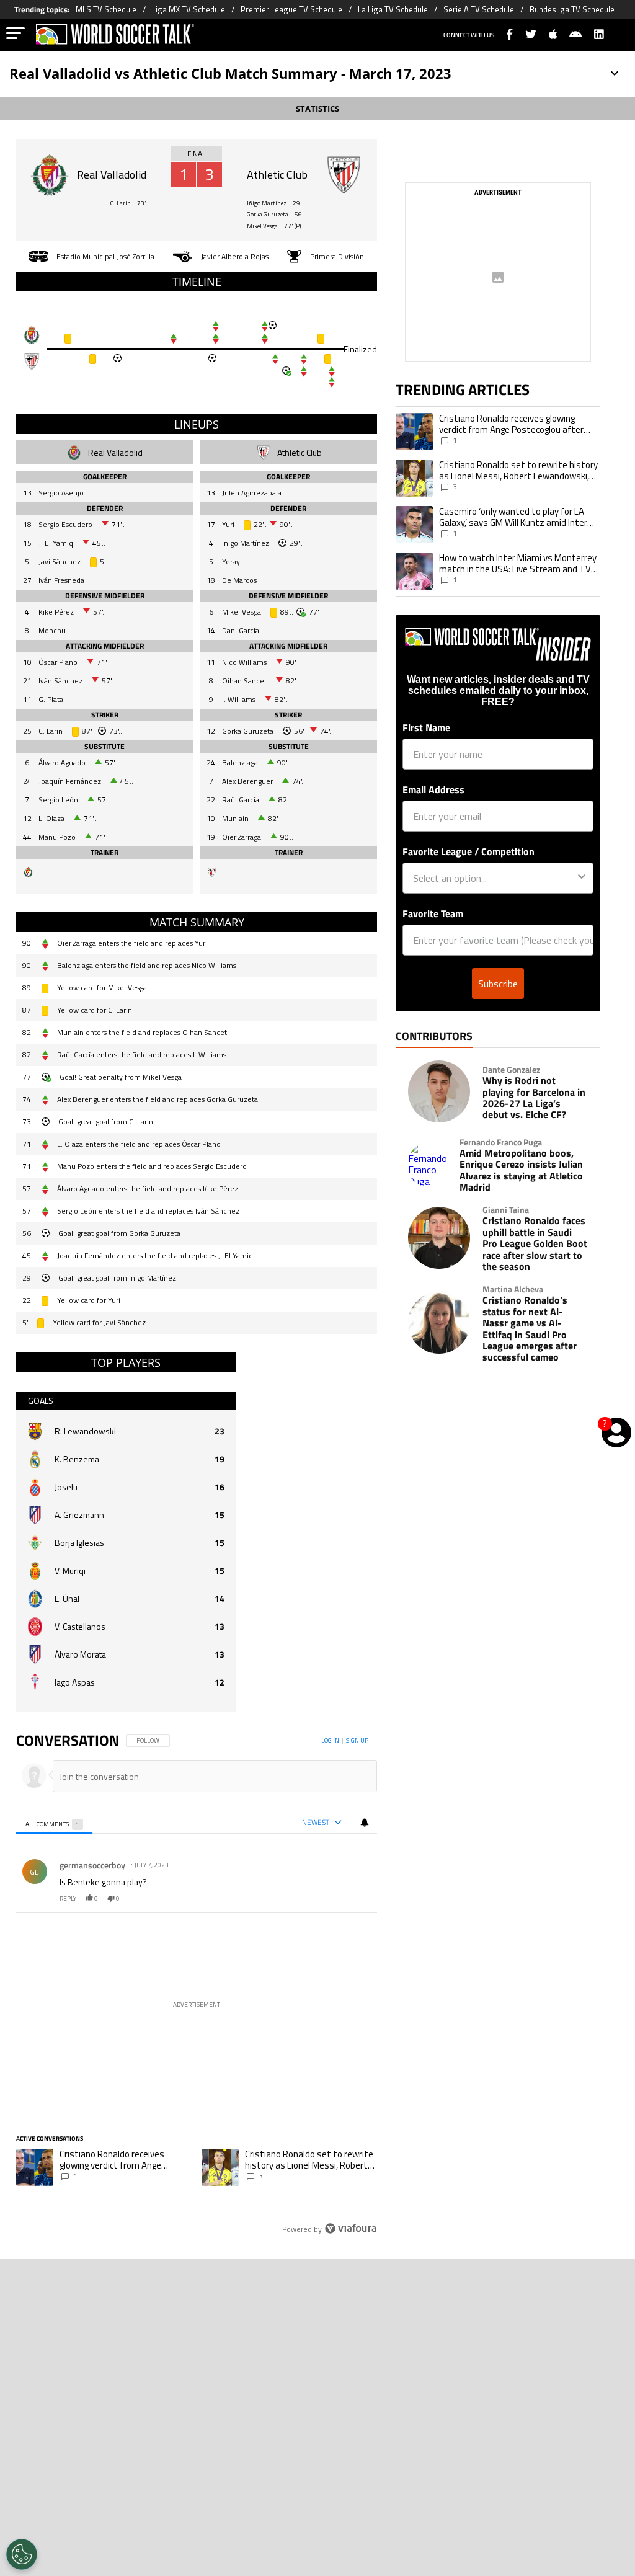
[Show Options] (582, 878)
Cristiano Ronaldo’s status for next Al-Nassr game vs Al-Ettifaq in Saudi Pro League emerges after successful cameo (530, 1328)
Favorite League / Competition (468, 851)
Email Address (433, 789)
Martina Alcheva (513, 1289)
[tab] (55, 1823)
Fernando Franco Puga (501, 1142)
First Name (426, 727)
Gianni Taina (506, 1210)
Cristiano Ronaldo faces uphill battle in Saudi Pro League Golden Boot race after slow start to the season (535, 1243)
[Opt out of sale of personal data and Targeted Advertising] (22, 2554)
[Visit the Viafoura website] (351, 2228)
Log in (330, 1740)
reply (68, 1899)
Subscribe (498, 984)
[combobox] (494, 878)
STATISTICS (317, 109)
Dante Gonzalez (511, 1070)
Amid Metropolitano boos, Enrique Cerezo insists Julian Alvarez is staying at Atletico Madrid (521, 1170)
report (357, 1899)
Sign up (357, 1740)
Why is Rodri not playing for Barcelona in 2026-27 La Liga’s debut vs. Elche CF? (534, 1098)
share (331, 1899)
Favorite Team (433, 913)
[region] (197, 1985)
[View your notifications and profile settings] (365, 1823)
